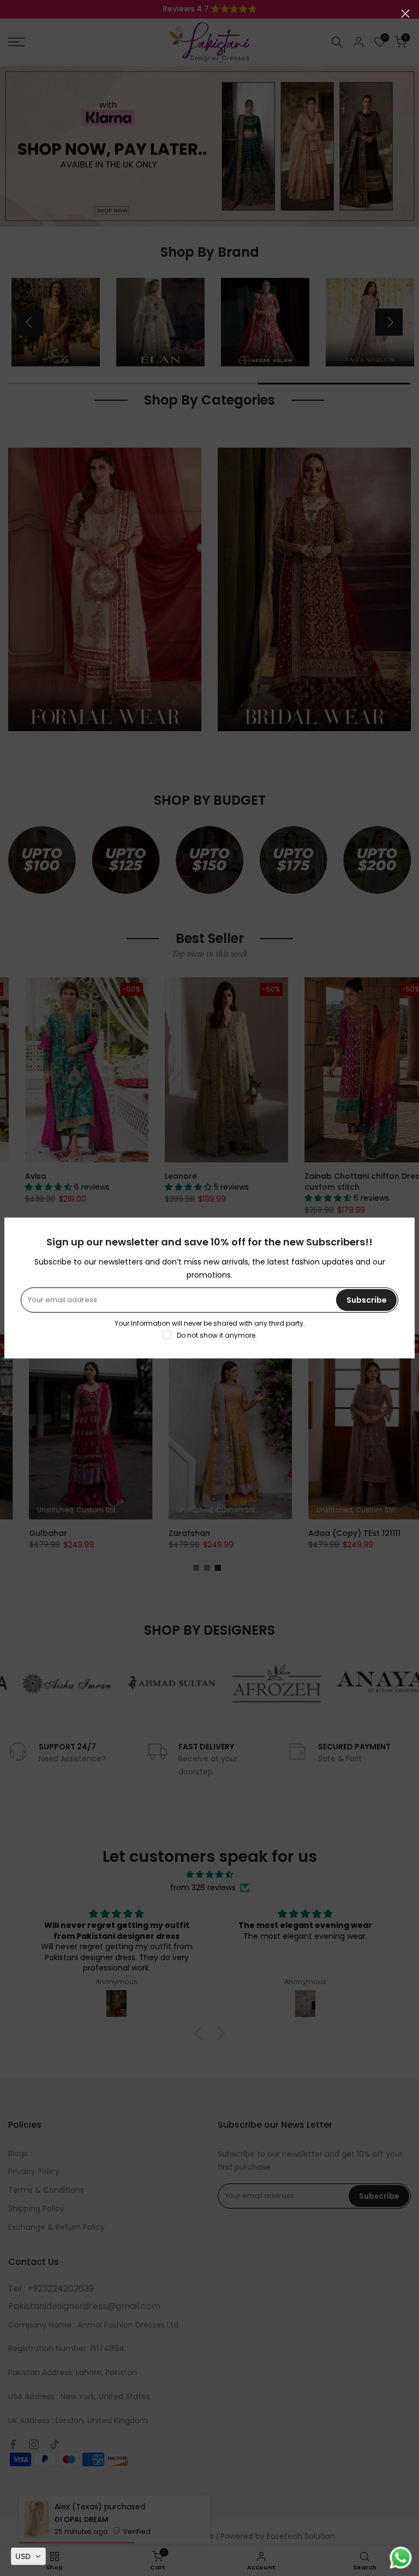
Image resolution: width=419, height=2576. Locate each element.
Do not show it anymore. (217, 1335)
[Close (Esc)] (405, 14)
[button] (28, 2556)
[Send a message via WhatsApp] (401, 2558)
